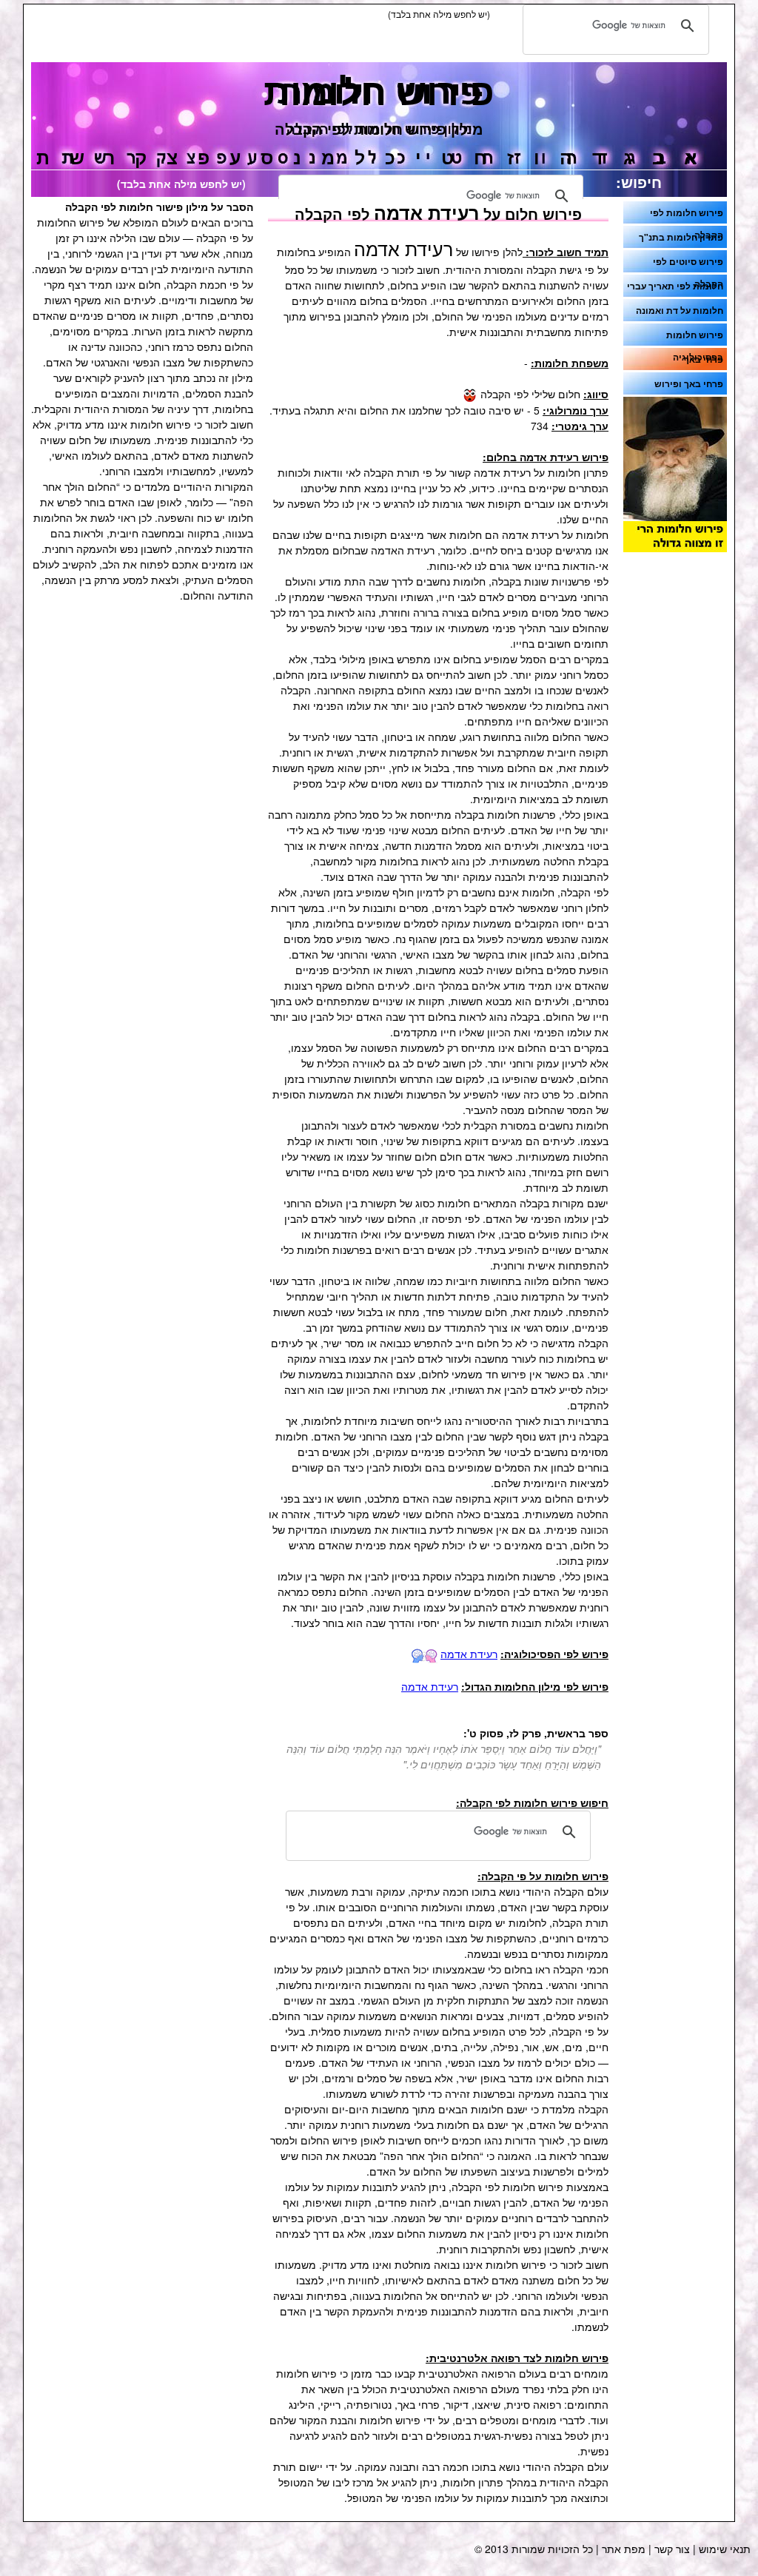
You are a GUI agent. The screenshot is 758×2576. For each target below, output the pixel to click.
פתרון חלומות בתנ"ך (681, 237)
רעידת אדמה (469, 1654)
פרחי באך (704, 359)
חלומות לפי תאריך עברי (675, 286)
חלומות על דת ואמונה (680, 310)
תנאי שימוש (725, 2549)
